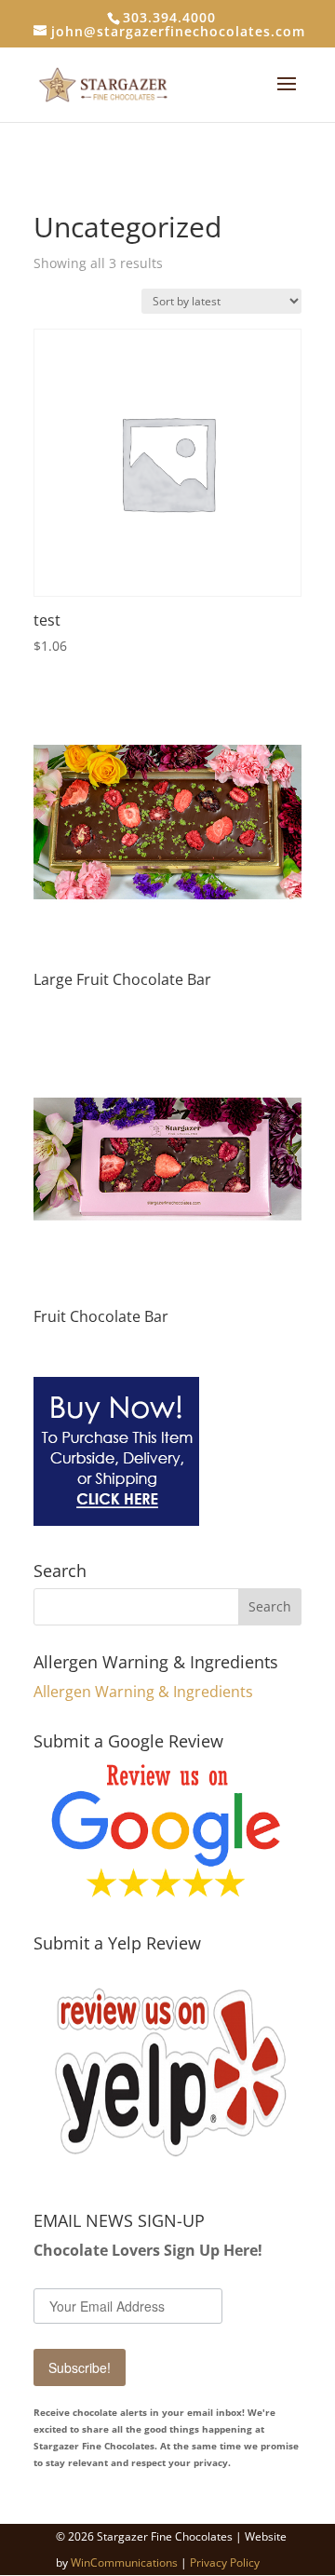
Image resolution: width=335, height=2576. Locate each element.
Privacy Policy (225, 2563)
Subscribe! (80, 2367)
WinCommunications (124, 2563)
